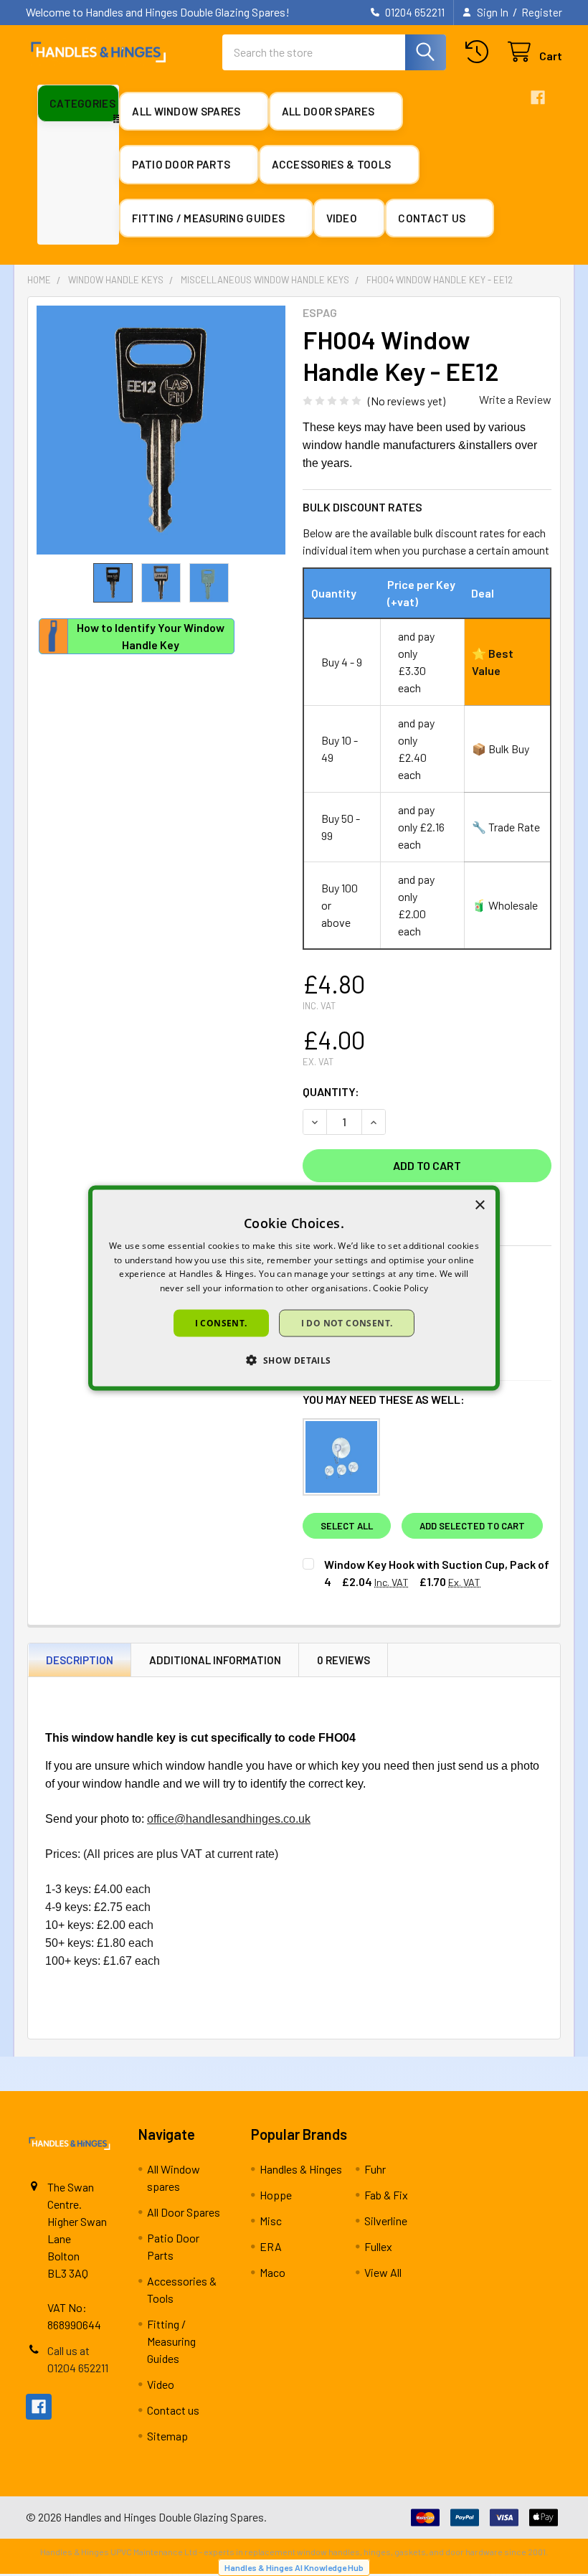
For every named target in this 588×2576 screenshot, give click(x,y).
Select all (347, 1526)
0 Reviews (343, 1660)
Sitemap (167, 2436)
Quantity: (331, 1091)
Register (542, 12)
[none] (161, 430)
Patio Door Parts (182, 164)
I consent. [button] (221, 1323)
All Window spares (187, 111)
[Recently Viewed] (480, 52)
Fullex (378, 2246)
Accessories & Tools (333, 164)
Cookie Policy (400, 1288)
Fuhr (375, 2169)
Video (343, 218)
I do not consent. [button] (347, 1323)
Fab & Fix (386, 2195)
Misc (271, 2221)
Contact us (433, 218)
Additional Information (215, 1660)
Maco (272, 2272)
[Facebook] (538, 98)
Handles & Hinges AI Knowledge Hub (294, 2567)
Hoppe (276, 2195)
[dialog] (294, 1288)
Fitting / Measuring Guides (209, 218)
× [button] (479, 1205)
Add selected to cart (472, 1526)
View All (383, 2272)
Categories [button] (82, 103)
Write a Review (515, 399)
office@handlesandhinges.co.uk (229, 1819)
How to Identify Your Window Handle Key (151, 636)
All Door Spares (329, 111)
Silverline (386, 2221)
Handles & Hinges (301, 2169)
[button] (294, 1360)
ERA (271, 2246)
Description (80, 1660)
